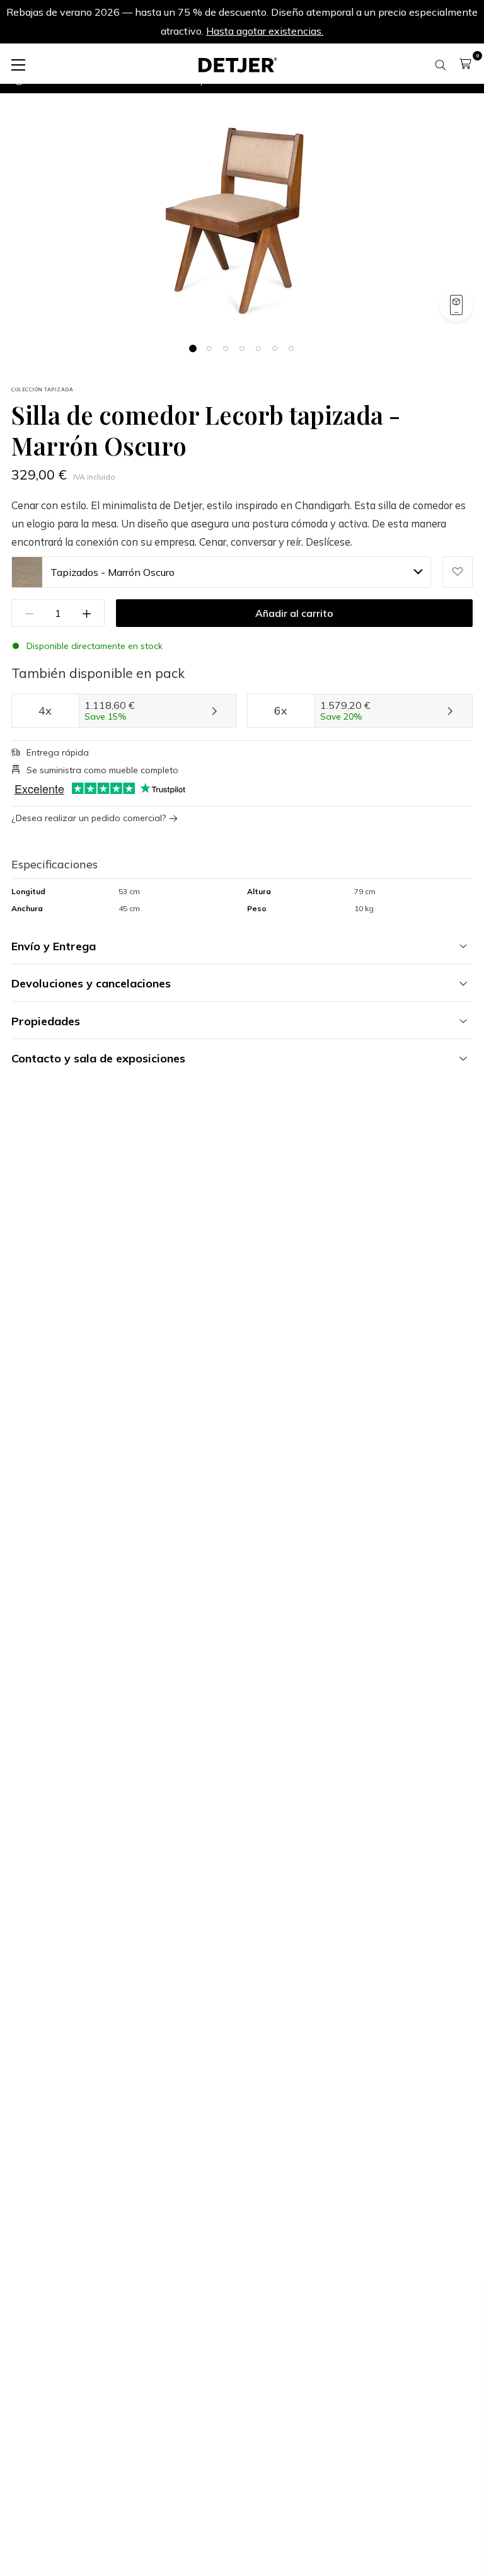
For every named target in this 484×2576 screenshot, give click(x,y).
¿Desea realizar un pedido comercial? (89, 818)
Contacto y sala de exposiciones (98, 1058)
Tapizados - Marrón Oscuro (112, 572)
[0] (465, 64)
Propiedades (46, 1021)
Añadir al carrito (294, 613)
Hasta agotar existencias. (265, 31)
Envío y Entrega (54, 946)
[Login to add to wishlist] (458, 572)
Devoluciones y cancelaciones (91, 983)
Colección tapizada (42, 389)
